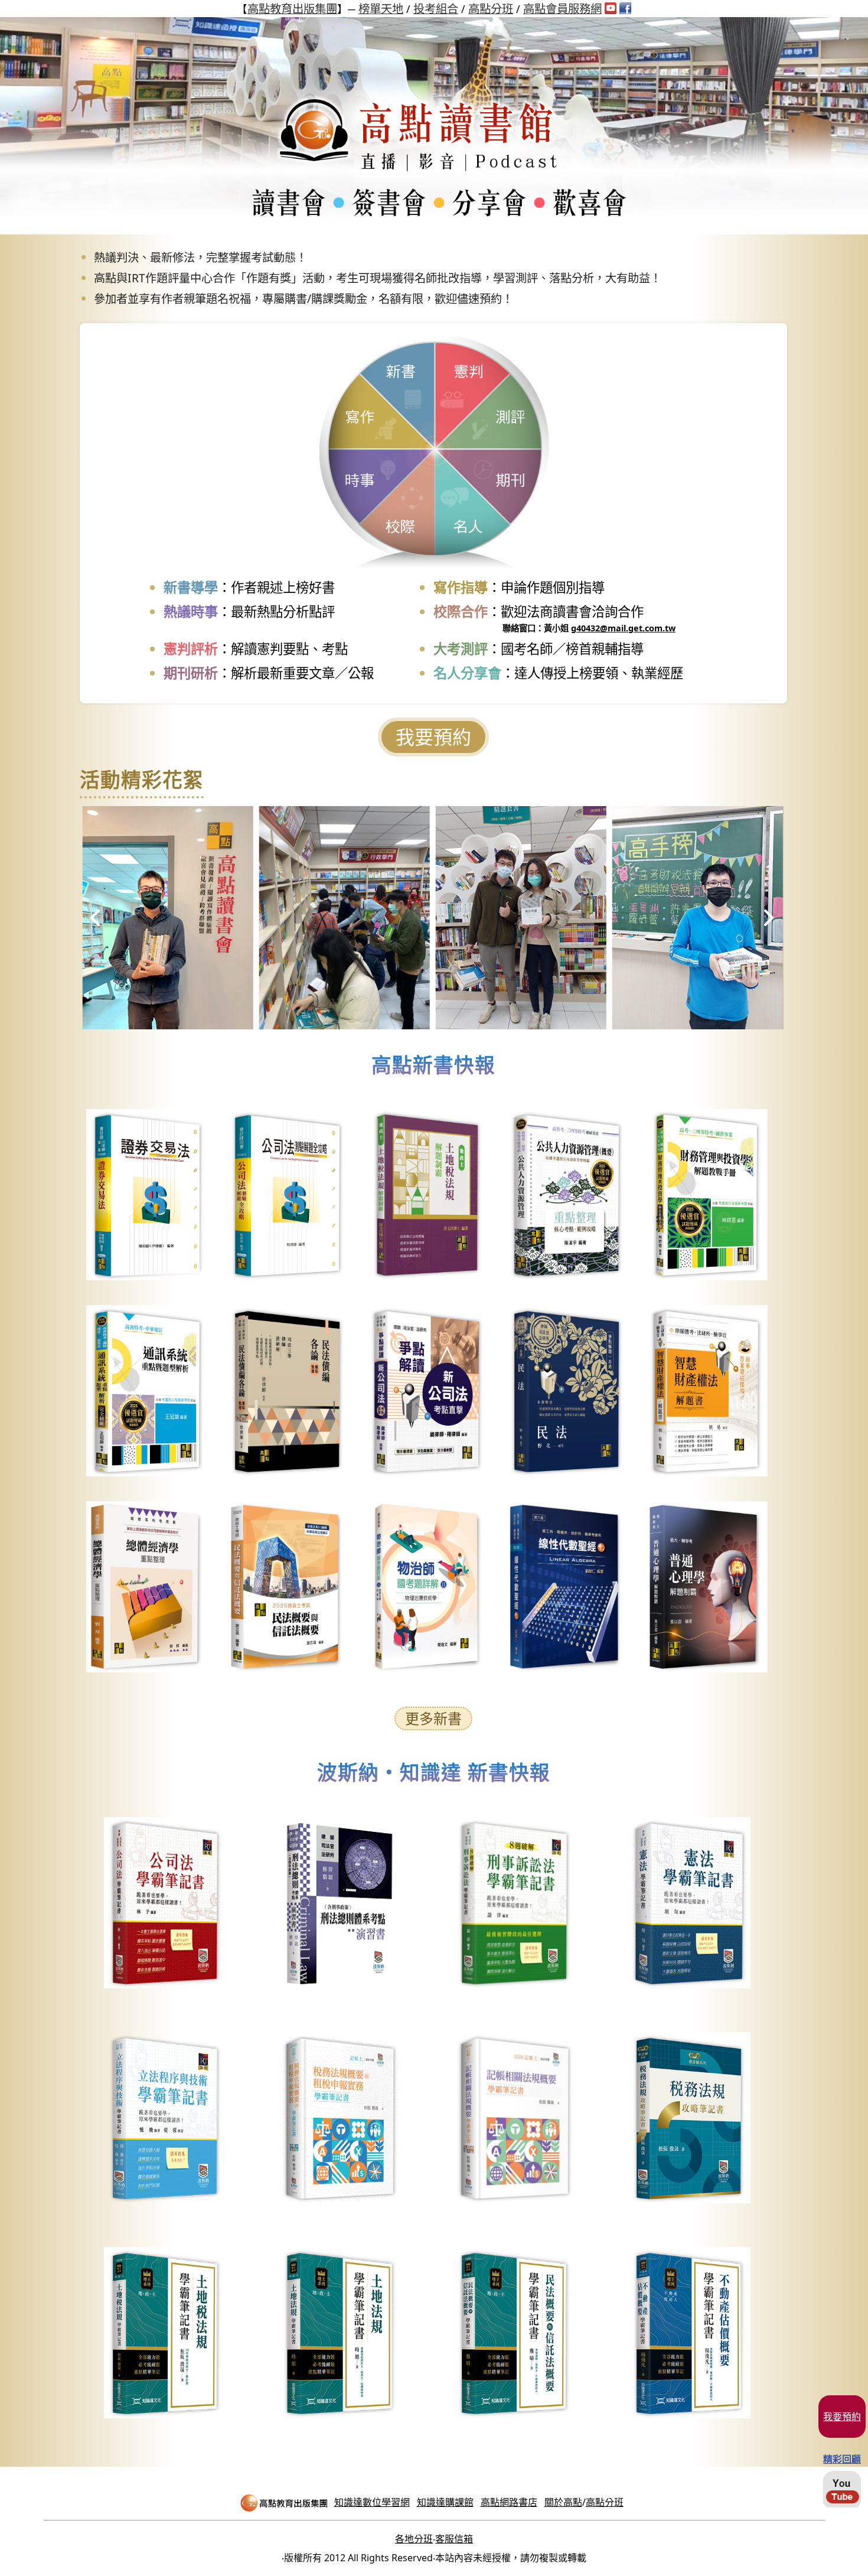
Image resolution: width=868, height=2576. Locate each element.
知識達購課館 (445, 2502)
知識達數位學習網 (372, 2502)
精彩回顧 (842, 2459)
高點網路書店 (509, 2502)
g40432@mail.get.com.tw (623, 628)
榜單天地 (381, 9)
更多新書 (433, 1718)
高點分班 (491, 9)
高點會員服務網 (562, 9)
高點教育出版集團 (292, 9)
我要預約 (433, 737)
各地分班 (414, 2539)
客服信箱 (454, 2539)
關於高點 (563, 2502)
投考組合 (436, 9)
